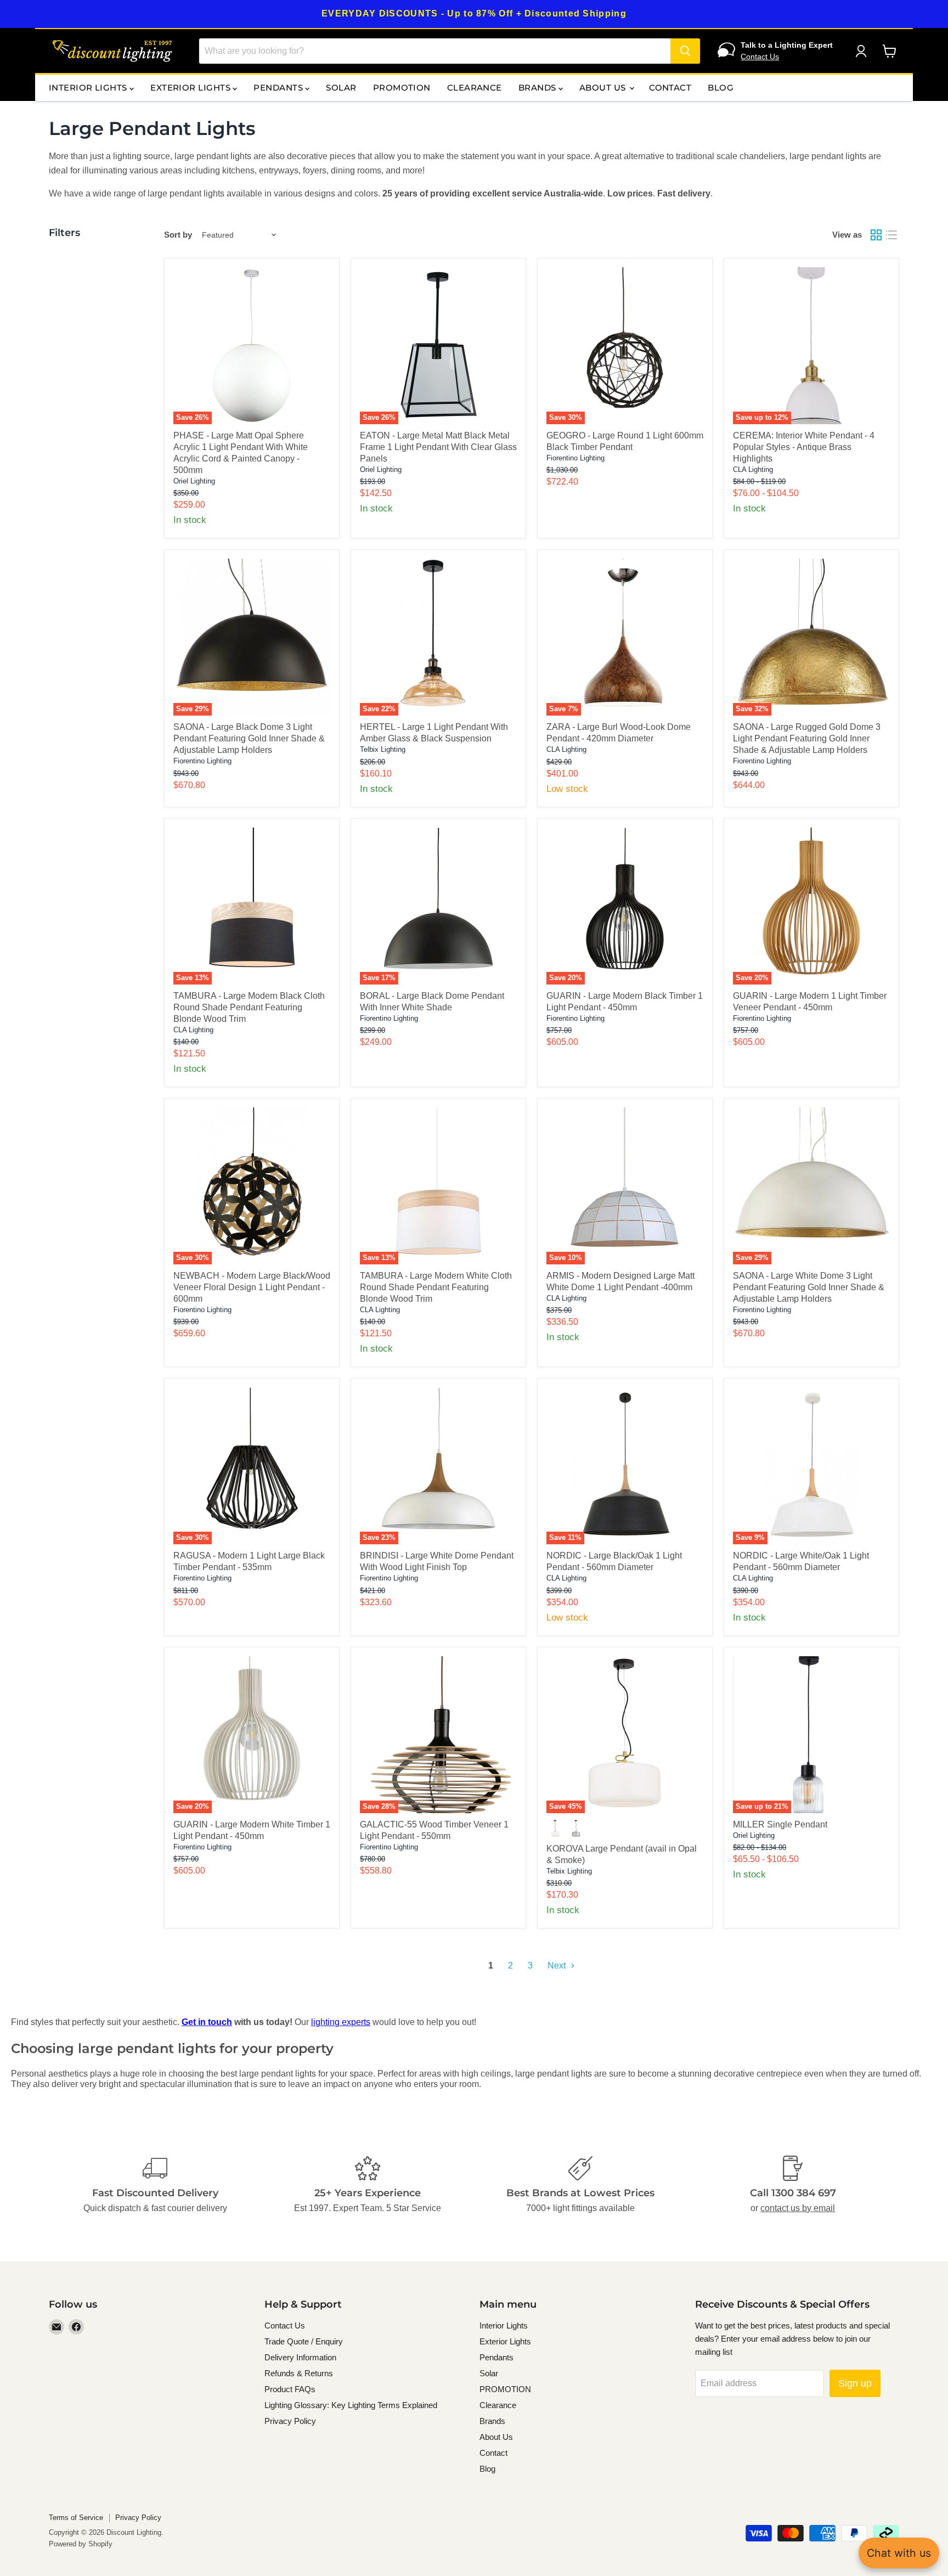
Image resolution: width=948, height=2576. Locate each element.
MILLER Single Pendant (780, 1824)
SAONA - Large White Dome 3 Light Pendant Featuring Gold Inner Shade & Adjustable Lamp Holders (809, 1287)
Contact (670, 88)
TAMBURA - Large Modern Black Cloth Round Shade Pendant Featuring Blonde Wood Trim (249, 1007)
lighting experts (341, 2022)
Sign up (855, 2383)
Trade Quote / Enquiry (304, 2341)
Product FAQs (290, 2389)
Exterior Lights (191, 88)
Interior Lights (89, 88)
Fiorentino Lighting (575, 458)
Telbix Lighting (383, 749)
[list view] (891, 235)
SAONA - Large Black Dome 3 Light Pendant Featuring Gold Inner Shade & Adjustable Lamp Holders (249, 738)
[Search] (685, 51)
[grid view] (876, 235)
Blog (721, 88)
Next (558, 1965)
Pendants (279, 88)
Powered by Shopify (81, 2544)
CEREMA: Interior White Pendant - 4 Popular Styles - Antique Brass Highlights (804, 447)
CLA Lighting (753, 469)
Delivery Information (300, 2357)
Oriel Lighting (194, 481)
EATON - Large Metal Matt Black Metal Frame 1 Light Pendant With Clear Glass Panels (438, 447)
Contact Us (760, 57)
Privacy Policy (290, 2421)
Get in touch (207, 2022)
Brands (538, 88)
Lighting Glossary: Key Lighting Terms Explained (351, 2405)
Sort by (178, 235)
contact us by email (798, 2208)
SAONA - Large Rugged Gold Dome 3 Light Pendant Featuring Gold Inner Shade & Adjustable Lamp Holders (807, 738)
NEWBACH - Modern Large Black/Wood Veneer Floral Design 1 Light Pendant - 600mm (252, 1287)
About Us (604, 88)
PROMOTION (402, 88)
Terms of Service (76, 2518)
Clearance (475, 88)
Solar (341, 88)
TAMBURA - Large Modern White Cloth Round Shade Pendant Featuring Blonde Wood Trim (436, 1287)
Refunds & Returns (299, 2373)
